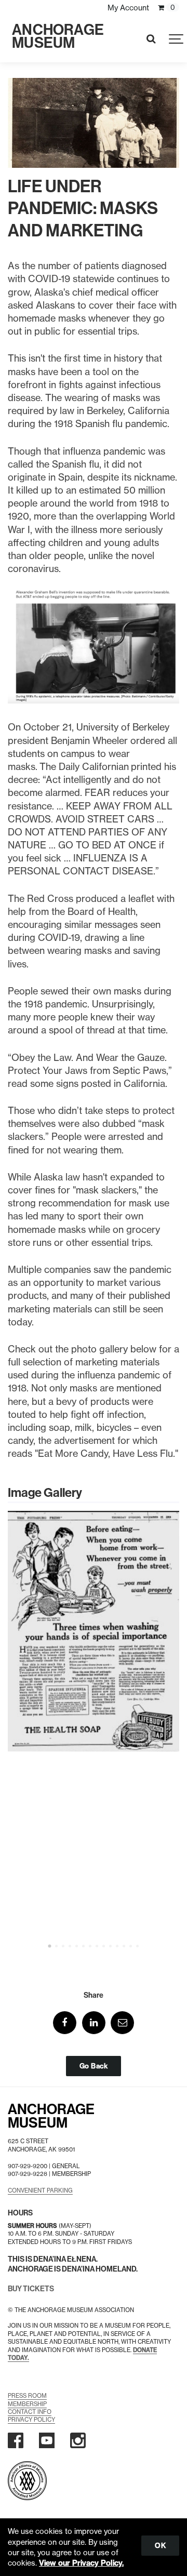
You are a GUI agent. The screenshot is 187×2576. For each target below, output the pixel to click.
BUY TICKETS (31, 2289)
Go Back (94, 2066)
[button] (65, 2023)
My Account (128, 8)
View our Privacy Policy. (81, 2563)
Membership (27, 2404)
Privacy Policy (31, 2420)
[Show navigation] (177, 39)
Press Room (27, 2396)
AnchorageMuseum (51, 2116)
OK (160, 2545)
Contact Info (30, 2412)
